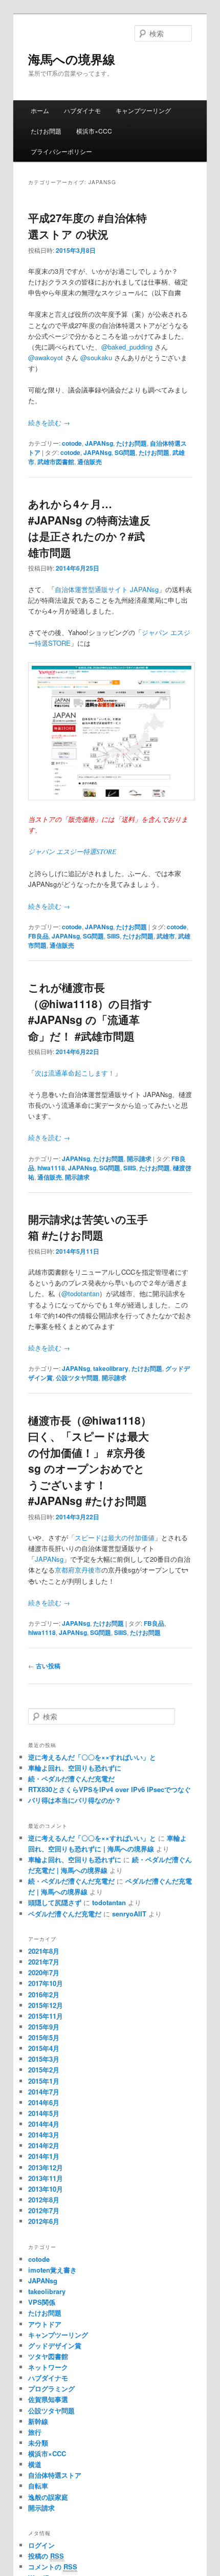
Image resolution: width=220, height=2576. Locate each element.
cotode (72, 443)
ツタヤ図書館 (48, 2356)
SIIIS (113, 936)
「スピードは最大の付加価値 (111, 1537)
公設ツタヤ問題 (77, 1378)
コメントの (53, 2567)
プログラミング (51, 2388)
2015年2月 (44, 2070)
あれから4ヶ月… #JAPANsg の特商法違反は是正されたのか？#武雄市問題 (89, 528)
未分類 (38, 2443)
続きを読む (49, 422)
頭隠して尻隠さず (55, 1902)
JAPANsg (99, 443)
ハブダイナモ (82, 110)
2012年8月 (44, 2200)
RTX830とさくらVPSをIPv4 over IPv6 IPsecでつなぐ (109, 1789)
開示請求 (139, 1159)
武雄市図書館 (56, 462)
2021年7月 (44, 1962)
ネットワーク (48, 2367)
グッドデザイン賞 (55, 2345)
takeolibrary (111, 1368)
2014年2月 (44, 2145)
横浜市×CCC (94, 131)
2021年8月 (44, 1951)
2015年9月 (44, 2027)
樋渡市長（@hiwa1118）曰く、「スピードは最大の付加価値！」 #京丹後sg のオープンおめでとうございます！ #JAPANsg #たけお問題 (90, 1460)
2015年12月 (46, 2005)
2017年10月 (46, 1983)
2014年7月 (44, 2092)
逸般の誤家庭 (48, 2497)
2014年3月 (44, 2135)
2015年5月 (44, 2037)
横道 (35, 2464)
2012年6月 (44, 2221)
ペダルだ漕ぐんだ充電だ (65, 1914)
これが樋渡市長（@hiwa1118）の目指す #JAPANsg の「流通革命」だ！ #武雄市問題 (90, 1011)
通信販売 (90, 462)
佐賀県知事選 (48, 2399)
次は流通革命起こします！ (75, 1073)
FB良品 (38, 936)
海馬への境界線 (72, 59)
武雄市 (166, 936)
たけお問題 (46, 131)
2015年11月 (46, 2016)
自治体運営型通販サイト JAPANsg (107, 589)
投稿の (46, 2556)
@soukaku (96, 357)
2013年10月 (46, 2189)
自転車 (38, 2486)
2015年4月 (44, 2048)
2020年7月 (44, 1972)
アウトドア (45, 2324)
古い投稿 (44, 1666)
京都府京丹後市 (78, 1570)
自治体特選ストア (55, 2475)
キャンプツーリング (143, 110)
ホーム (40, 110)
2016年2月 (44, 1994)
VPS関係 (42, 2302)
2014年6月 (44, 2102)
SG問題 (125, 452)
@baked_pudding (127, 347)
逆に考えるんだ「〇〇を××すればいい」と (92, 1757)
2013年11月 (46, 2178)
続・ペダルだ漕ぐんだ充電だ (71, 1778)
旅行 (35, 2432)
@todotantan (80, 1293)
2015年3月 (44, 2059)
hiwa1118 (51, 1168)
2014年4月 (44, 2124)
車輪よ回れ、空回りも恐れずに (75, 1768)
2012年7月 (44, 2210)
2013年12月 (46, 2167)
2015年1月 (44, 2081)
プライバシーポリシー (61, 151)
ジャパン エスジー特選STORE (72, 852)
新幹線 (38, 2421)
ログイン (41, 2545)
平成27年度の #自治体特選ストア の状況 (87, 226)
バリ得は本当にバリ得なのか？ (75, 1800)
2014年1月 (44, 2156)
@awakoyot (46, 357)
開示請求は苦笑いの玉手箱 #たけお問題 (88, 1227)
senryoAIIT (129, 1914)
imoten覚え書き (52, 2270)
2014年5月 (44, 2113)
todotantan (109, 1902)
